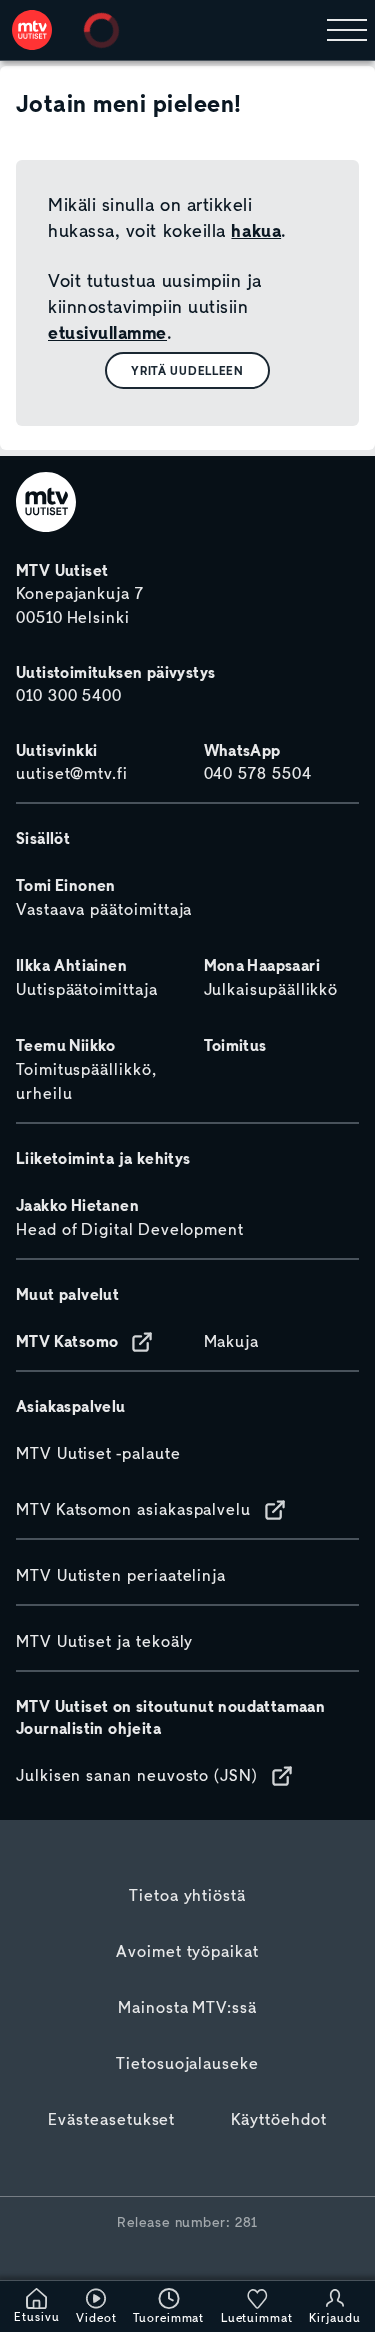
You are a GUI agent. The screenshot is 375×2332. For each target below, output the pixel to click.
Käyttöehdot (278, 2120)
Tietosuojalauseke (187, 2064)
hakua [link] (256, 231)
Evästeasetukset (111, 2120)
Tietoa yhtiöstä (187, 1896)
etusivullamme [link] (107, 333)
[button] (187, 370)
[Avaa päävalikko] (347, 30)
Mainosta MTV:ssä (187, 2008)
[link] (32, 30)
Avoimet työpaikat (187, 1952)
